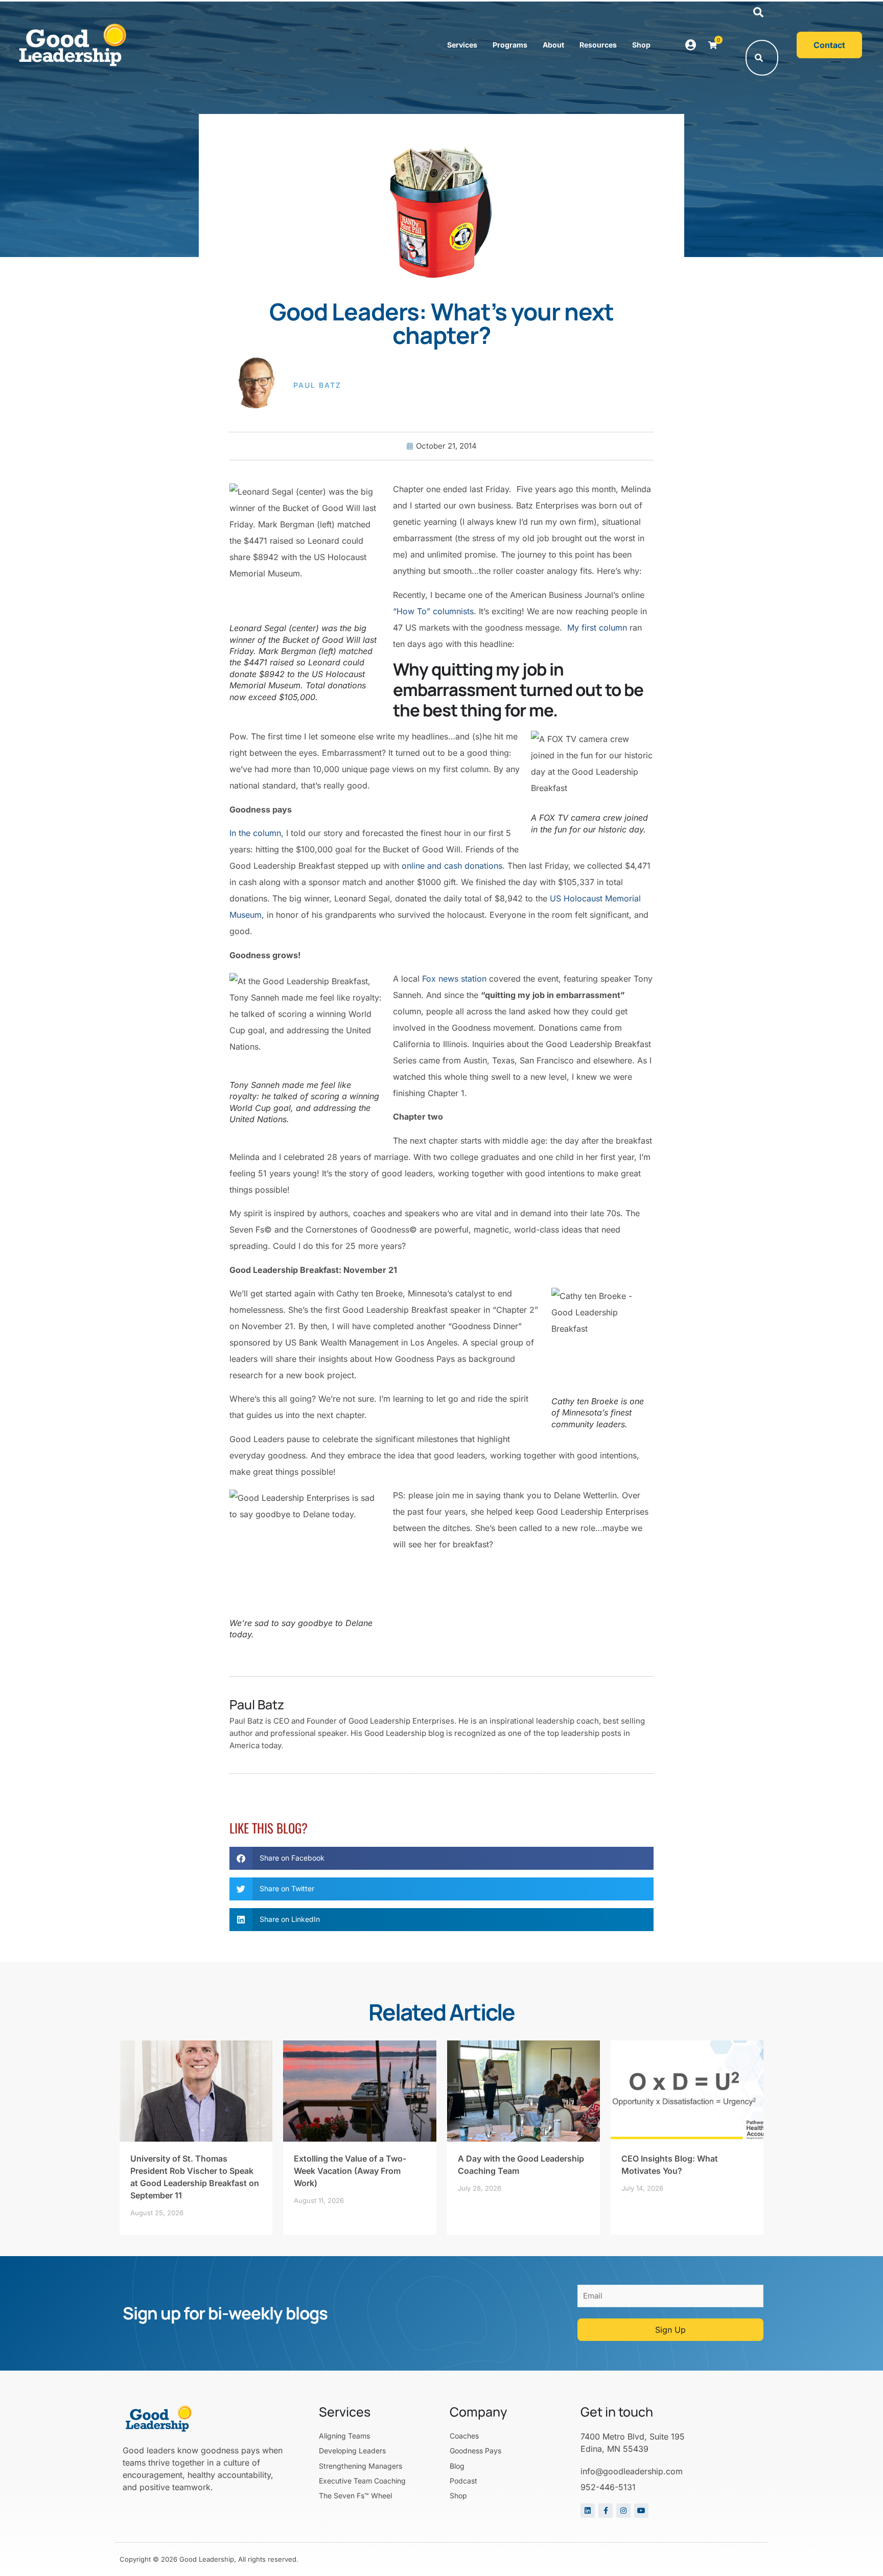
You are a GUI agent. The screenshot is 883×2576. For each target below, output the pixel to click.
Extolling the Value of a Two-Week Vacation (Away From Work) (350, 2171)
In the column (255, 833)
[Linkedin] (588, 2511)
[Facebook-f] (606, 2511)
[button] (758, 13)
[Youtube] (641, 2511)
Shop (641, 45)
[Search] (759, 58)
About (553, 45)
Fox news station (454, 979)
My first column (597, 628)
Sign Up (670, 2330)
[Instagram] (623, 2511)
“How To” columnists (433, 611)
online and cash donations (452, 866)
